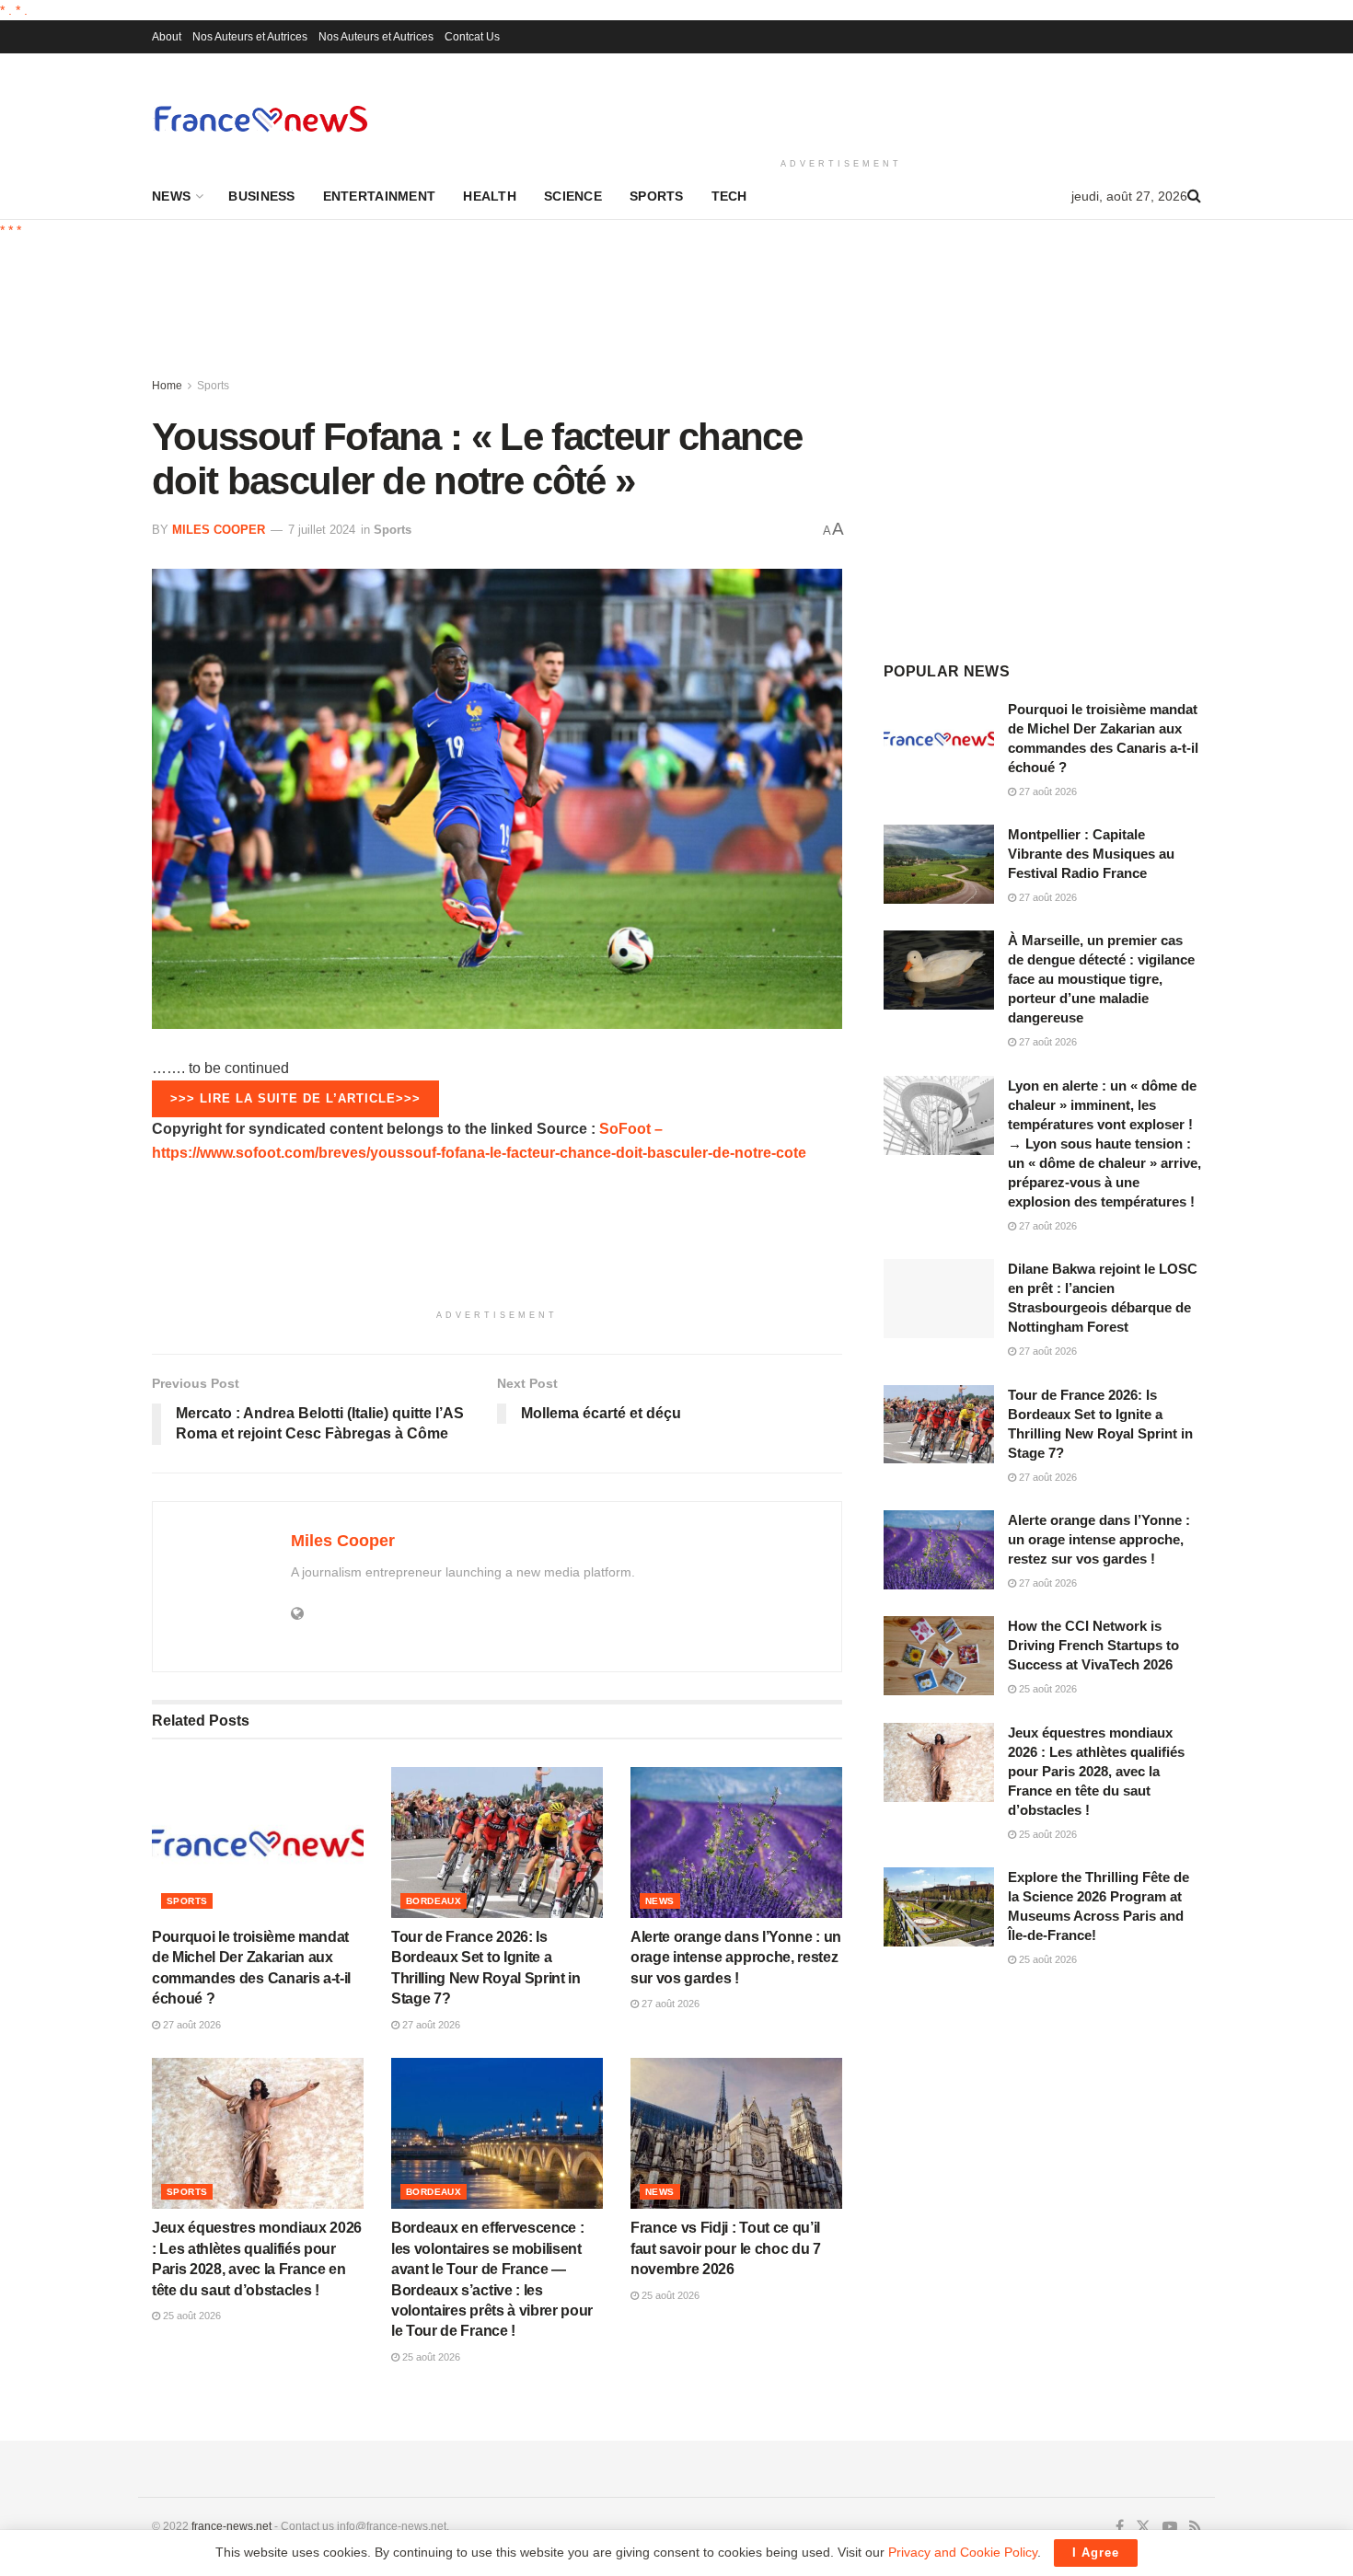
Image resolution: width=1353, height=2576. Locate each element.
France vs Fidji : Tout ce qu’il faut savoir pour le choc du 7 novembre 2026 (726, 2248)
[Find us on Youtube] (1170, 2527)
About (167, 37)
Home (167, 386)
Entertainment (380, 196)
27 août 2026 (191, 2025)
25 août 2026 (191, 2316)
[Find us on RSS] (1195, 2527)
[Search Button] (1194, 196)
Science (573, 196)
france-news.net (231, 2526)
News (171, 196)
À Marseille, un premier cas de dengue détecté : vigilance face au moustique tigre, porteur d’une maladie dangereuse (1101, 979)
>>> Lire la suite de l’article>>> (295, 1098)
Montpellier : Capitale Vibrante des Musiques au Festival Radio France (1091, 854)
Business (261, 196)
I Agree (1096, 2553)
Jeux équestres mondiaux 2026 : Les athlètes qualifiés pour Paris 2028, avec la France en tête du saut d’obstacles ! (1096, 1771)
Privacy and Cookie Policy (963, 2552)
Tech (729, 196)
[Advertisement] (841, 102)
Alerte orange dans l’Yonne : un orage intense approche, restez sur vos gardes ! (736, 1958)
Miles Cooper (219, 530)
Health (490, 196)
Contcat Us (472, 37)
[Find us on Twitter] (1143, 2527)
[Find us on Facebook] (1120, 2527)
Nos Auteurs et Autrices (250, 37)
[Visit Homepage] (260, 118)
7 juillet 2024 (322, 530)
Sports (657, 196)
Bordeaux (434, 1901)
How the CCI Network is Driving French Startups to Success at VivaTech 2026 (1093, 1645)
